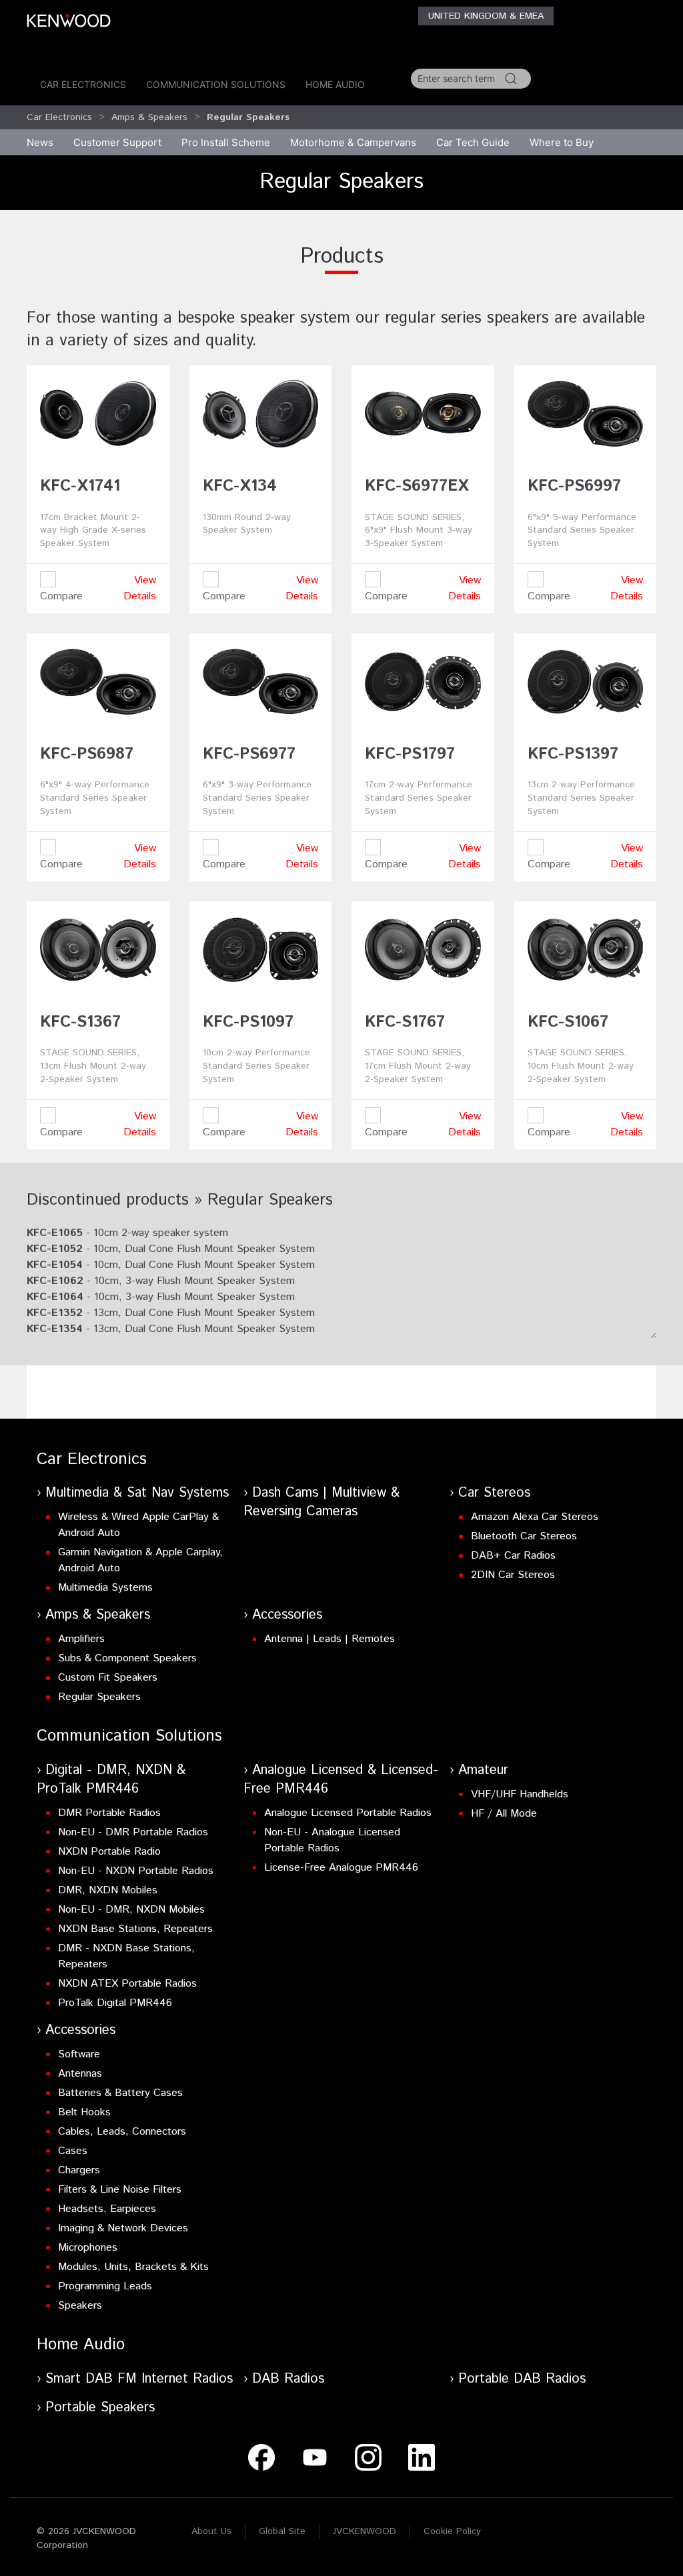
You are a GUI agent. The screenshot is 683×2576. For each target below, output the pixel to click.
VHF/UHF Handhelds (520, 1794)
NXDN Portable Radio (109, 1852)
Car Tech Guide (473, 142)
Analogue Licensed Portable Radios (348, 1813)
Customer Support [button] (117, 142)
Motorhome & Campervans (353, 142)
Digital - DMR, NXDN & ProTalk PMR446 (111, 1780)
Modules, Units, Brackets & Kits (133, 2267)
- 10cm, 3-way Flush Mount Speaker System (161, 1281)
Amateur (483, 1770)
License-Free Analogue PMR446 (341, 1868)
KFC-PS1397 (573, 754)
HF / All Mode (504, 1814)
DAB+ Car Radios (513, 1556)
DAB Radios (288, 2379)
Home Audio (335, 84)
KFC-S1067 (568, 1022)
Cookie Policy (452, 2531)
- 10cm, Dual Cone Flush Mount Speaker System (171, 1249)
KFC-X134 (240, 486)
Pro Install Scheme (226, 142)
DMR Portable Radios (109, 1813)
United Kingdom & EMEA (486, 16)
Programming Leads (105, 2286)
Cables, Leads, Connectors (122, 2132)
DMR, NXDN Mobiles (108, 1890)
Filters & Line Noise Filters (120, 2190)
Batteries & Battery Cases (120, 2093)
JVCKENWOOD (365, 2531)
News (40, 142)
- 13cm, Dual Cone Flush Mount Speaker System (171, 1313)
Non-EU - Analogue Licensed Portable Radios (332, 1840)
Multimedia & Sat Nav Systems (137, 1493)
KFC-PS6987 (87, 754)
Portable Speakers (100, 2408)
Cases (73, 2151)
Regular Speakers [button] (248, 117)
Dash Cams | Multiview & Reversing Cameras (321, 1502)
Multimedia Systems (105, 1588)
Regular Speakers (99, 1697)
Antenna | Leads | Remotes (329, 1639)
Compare (61, 596)
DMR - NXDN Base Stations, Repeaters (126, 1956)
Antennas (80, 2074)
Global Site (282, 2531)
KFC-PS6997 (574, 486)
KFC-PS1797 (410, 754)
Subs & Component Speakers (127, 1658)
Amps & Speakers (149, 117)
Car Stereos (494, 1493)
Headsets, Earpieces (107, 2209)
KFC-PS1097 (248, 1022)
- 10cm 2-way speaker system (127, 1233)
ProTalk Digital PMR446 (115, 2003)
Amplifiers (81, 1639)
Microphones (88, 2248)
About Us (211, 2531)
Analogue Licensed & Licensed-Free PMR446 (341, 1780)
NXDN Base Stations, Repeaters (135, 1929)
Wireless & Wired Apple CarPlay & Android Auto (138, 1525)
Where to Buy (562, 142)
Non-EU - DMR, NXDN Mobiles (131, 1910)
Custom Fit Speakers (108, 1678)
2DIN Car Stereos (513, 1575)
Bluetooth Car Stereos (524, 1536)
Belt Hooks (84, 2112)
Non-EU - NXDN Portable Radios (136, 1871)
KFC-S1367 (80, 1022)
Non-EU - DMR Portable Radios (133, 1832)
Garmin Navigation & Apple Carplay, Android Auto (140, 1560)
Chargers (79, 2170)
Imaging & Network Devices (123, 2228)
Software (79, 2054)
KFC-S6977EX (417, 486)
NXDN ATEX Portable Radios (127, 1984)
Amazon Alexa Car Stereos (535, 1517)
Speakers (80, 2306)
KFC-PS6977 (249, 754)
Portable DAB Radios (522, 2379)
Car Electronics (83, 84)
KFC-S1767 (405, 1022)
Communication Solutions (216, 84)
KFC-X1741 (80, 486)
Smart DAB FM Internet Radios (139, 2379)
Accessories (287, 1615)
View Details (140, 588)
